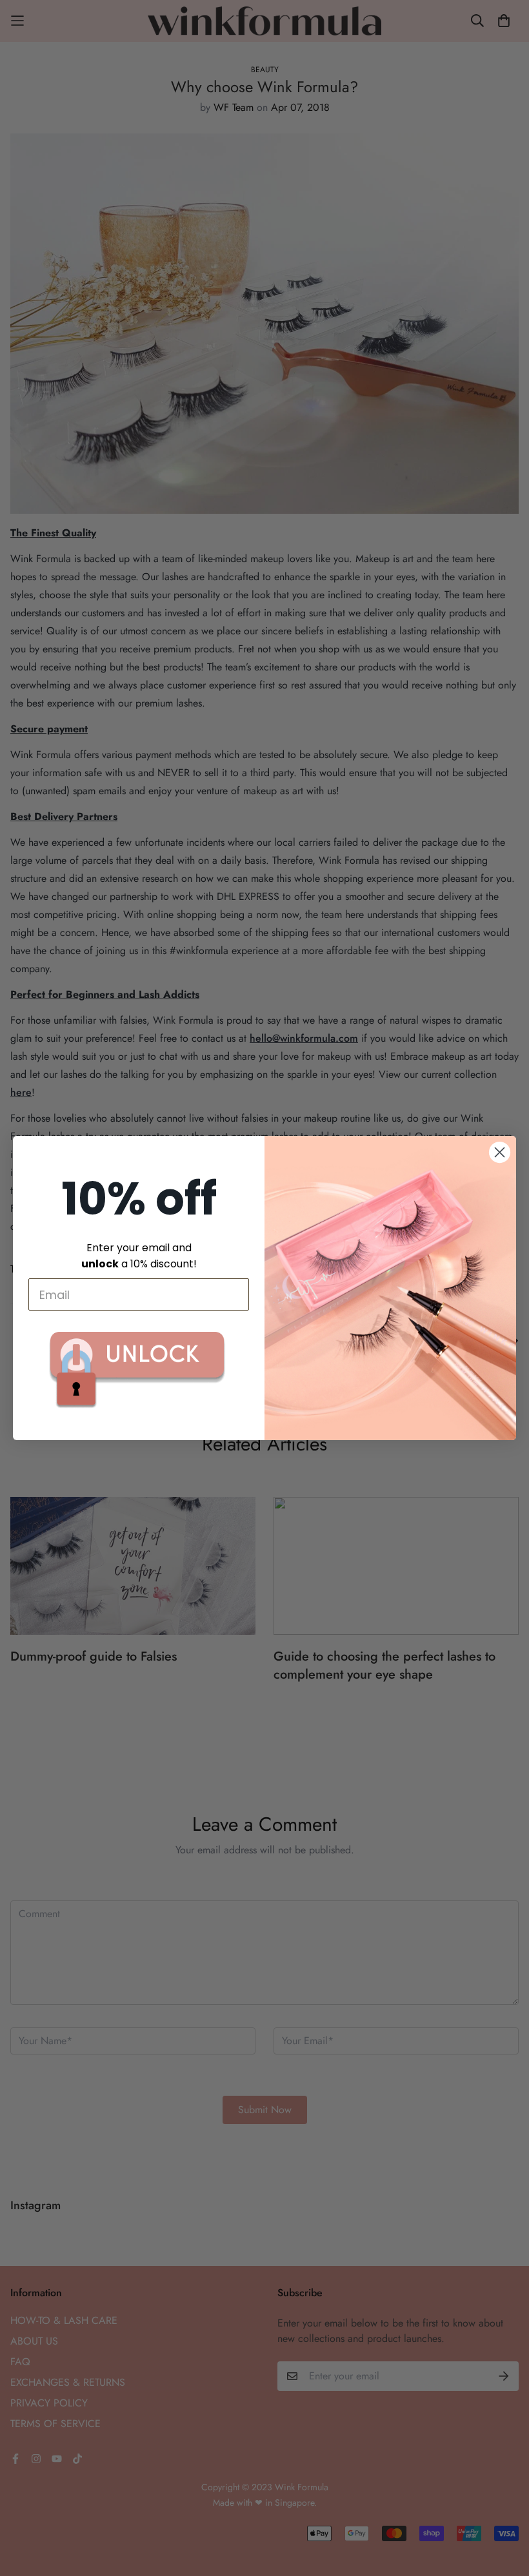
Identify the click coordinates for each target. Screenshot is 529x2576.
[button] (139, 1370)
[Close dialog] (500, 1152)
